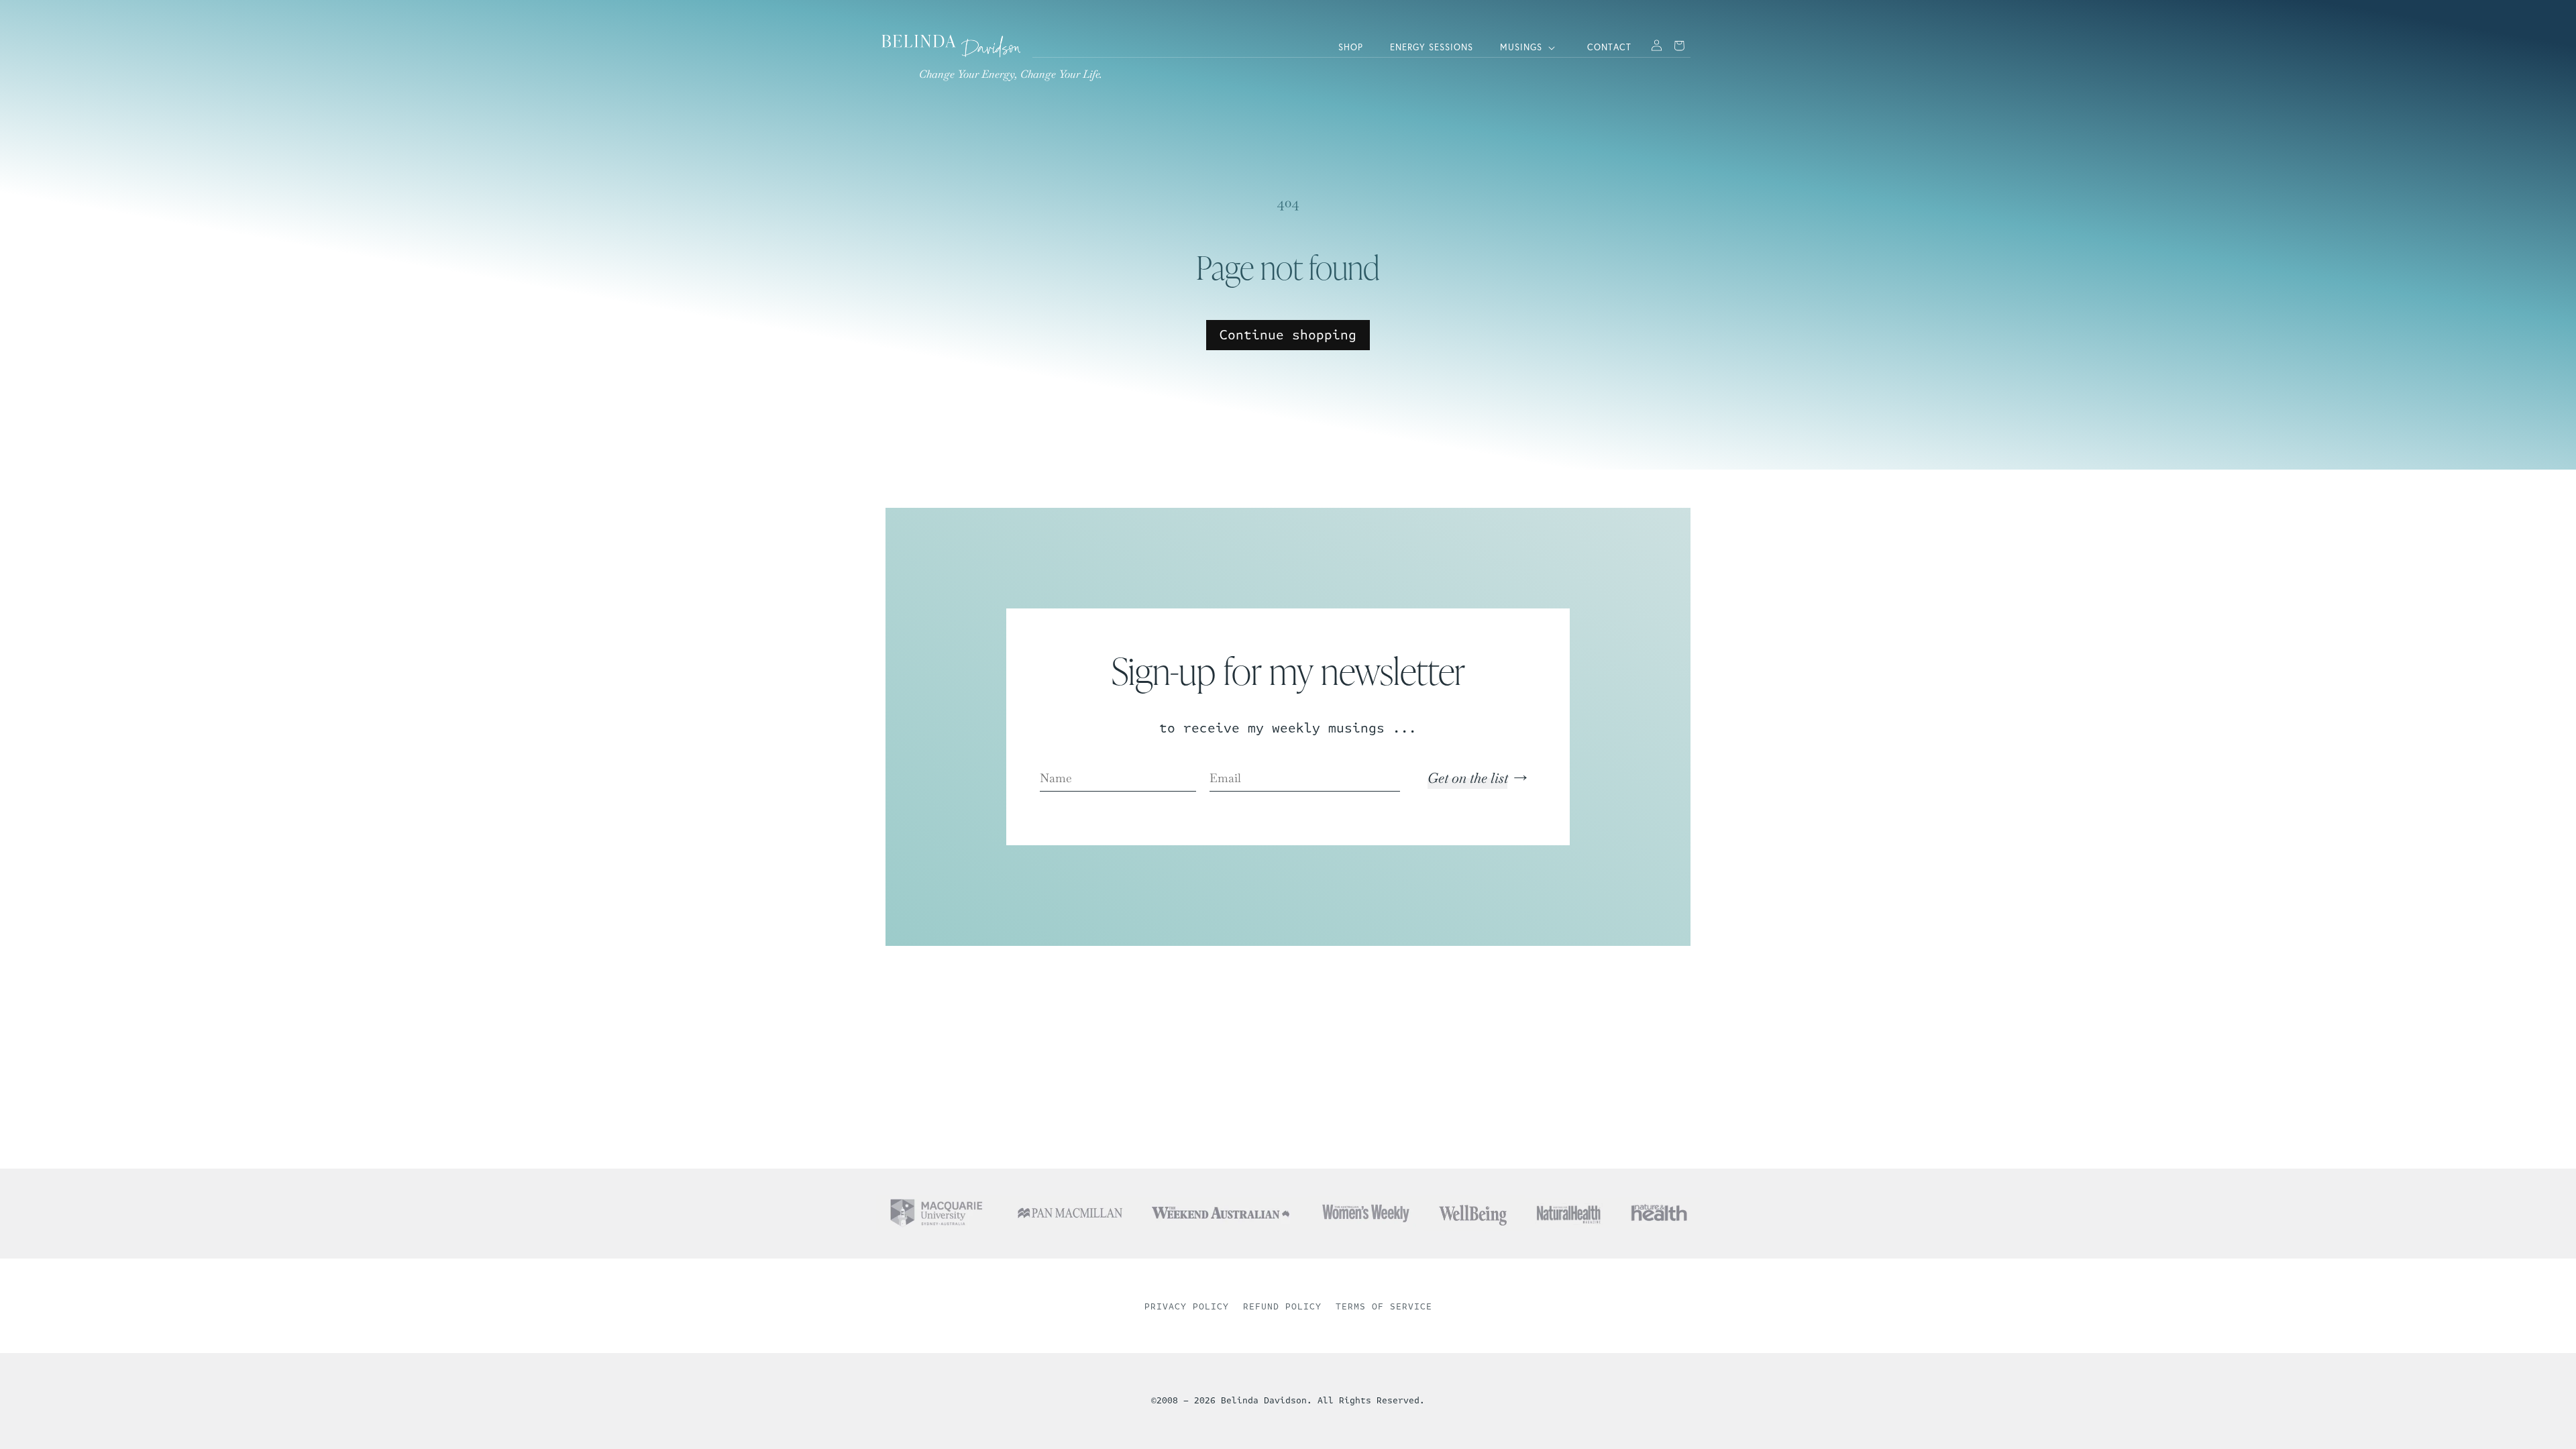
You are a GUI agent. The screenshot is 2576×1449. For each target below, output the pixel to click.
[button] (1530, 48)
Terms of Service (1384, 1307)
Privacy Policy (1187, 1307)
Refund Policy (1282, 1307)
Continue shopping (1288, 335)
